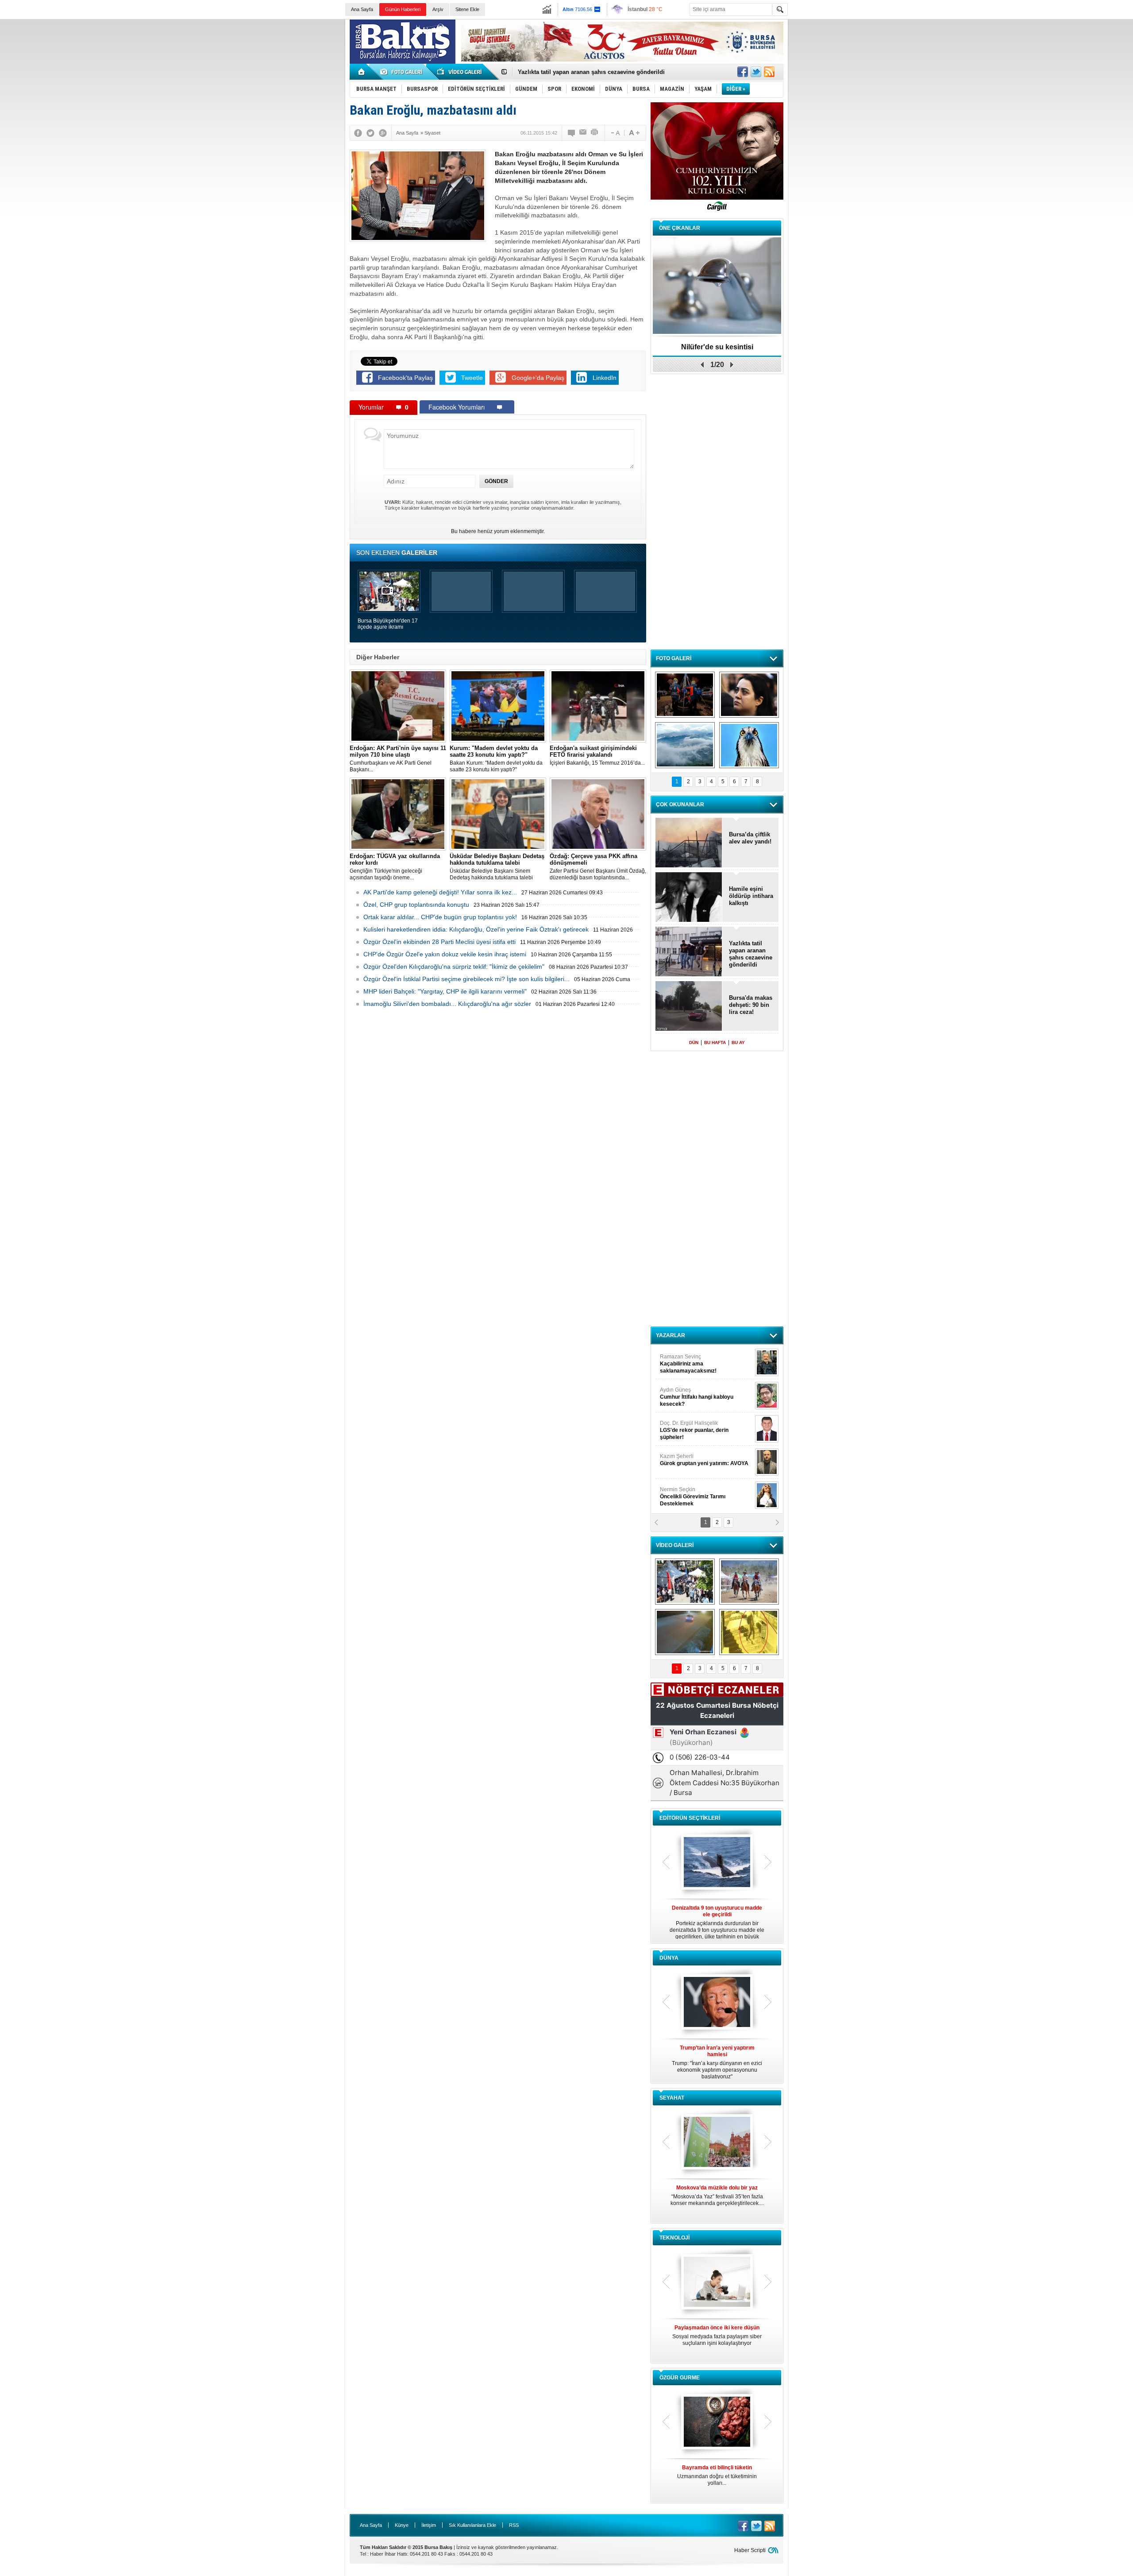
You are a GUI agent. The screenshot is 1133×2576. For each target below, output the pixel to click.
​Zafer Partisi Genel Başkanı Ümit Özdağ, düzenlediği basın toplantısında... (598, 867)
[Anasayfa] (362, 72)
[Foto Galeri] (403, 72)
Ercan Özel (690, 1427)
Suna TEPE (706, 1460)
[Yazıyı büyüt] (634, 133)
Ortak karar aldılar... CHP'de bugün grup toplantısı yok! (440, 917)
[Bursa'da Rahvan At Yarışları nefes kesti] (749, 1582)
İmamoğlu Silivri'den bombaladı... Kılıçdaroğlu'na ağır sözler (447, 1004)
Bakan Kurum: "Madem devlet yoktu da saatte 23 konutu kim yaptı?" (496, 759)
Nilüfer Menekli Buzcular (694, 1397)
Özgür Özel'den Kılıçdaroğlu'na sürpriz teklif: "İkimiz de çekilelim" (454, 967)
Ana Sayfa (362, 9)
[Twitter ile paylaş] (756, 72)
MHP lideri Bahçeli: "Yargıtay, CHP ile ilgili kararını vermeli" (445, 991)
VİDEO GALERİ (675, 1545)
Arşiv (438, 9)
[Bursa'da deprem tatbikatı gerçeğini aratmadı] (685, 695)
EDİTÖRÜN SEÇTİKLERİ (690, 1818)
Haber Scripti (750, 2550)
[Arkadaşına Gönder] (583, 133)
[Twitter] (370, 133)
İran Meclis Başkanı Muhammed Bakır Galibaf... (717, 2059)
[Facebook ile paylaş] (743, 72)
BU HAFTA (715, 1042)
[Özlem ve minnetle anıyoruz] (749, 695)
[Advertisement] (965, 84)
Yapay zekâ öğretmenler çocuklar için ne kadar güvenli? (717, 2339)
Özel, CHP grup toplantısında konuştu (416, 905)
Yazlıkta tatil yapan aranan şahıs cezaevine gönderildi (751, 954)
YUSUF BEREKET (690, 1360)
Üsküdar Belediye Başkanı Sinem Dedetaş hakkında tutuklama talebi (497, 867)
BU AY (738, 1042)
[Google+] (383, 133)
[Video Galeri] (460, 72)
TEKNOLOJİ (674, 2238)
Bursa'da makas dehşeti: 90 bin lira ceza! (751, 1005)
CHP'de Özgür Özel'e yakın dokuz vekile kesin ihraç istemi (445, 954)
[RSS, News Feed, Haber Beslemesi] (769, 72)
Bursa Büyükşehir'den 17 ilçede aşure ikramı (388, 624)
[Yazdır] (595, 133)
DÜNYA (669, 1958)
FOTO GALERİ (674, 658)
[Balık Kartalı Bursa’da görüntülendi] (749, 745)
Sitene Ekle (467, 9)
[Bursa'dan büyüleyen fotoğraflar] (685, 745)
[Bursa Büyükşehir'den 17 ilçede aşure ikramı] (685, 1582)
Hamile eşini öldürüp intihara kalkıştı (568, 72)
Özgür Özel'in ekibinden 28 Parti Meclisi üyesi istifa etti (439, 942)
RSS (514, 2525)
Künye (402, 2525)
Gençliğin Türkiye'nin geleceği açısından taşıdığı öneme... (395, 867)
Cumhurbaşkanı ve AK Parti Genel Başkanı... (398, 759)
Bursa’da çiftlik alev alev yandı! (750, 838)
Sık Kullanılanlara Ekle (472, 2525)
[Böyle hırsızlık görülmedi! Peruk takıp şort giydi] (749, 1632)
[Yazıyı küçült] (615, 133)
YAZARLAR (671, 1335)
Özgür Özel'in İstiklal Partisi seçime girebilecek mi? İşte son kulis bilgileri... (466, 979)
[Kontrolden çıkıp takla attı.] (685, 1632)
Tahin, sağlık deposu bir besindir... (717, 2472)
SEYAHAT (672, 2098)
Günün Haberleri (403, 9)
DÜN (694, 1042)
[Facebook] (358, 133)
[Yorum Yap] (572, 133)
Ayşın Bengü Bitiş (686, 1493)
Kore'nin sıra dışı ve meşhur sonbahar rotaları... (717, 2195)
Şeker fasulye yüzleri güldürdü (717, 347)
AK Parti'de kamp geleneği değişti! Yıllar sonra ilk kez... (440, 892)
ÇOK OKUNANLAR (680, 805)
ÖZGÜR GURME (680, 2378)
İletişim (429, 2525)
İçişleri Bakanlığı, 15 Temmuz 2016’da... (597, 755)
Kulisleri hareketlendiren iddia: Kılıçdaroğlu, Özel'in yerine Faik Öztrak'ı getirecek (476, 929)
